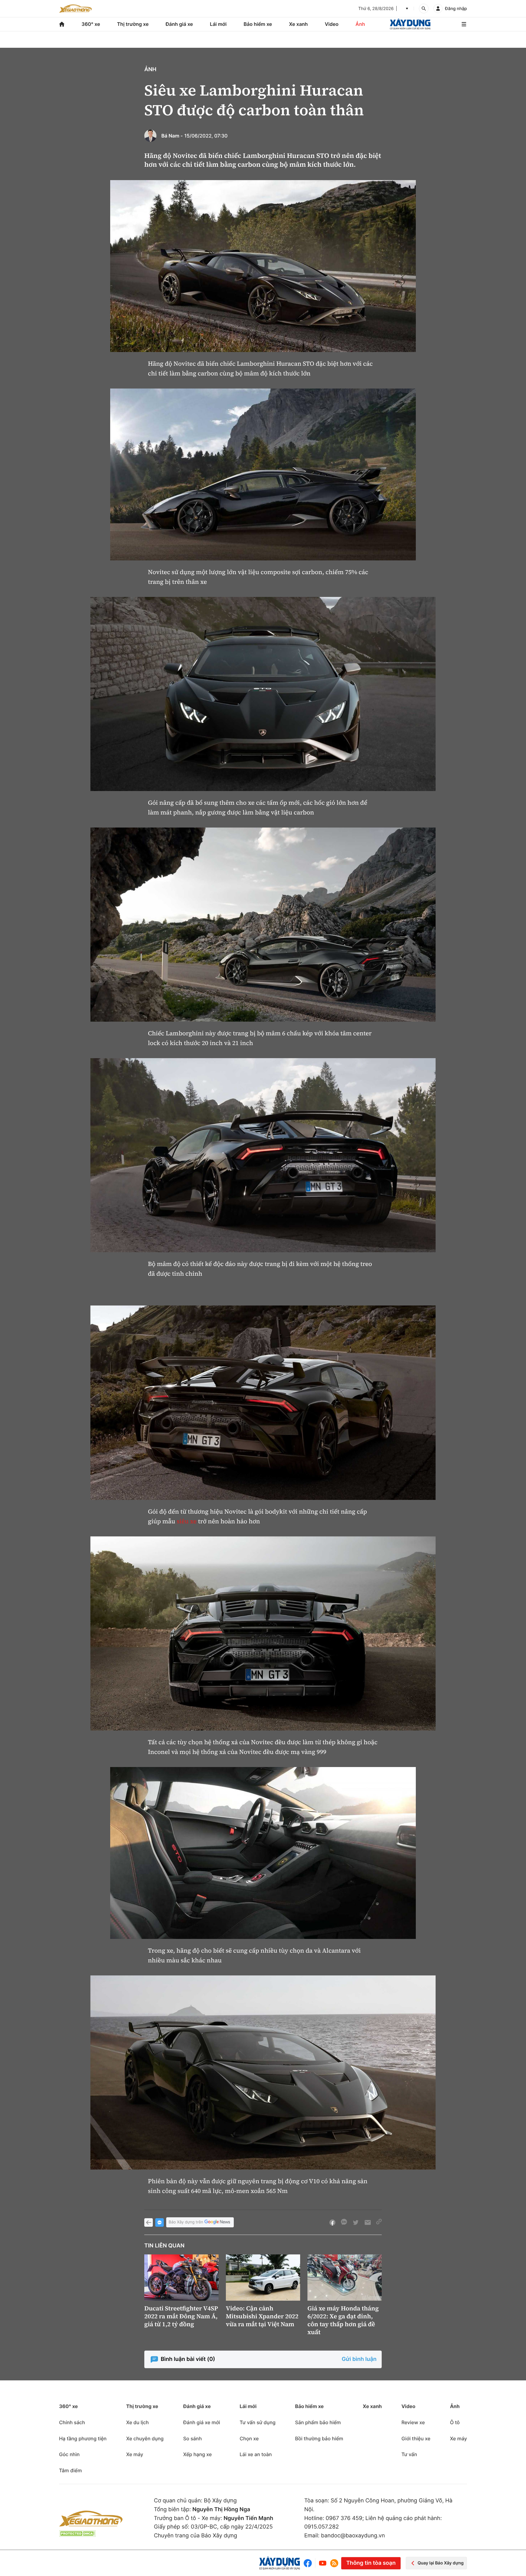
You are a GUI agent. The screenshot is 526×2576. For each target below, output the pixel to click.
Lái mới (218, 24)
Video (332, 24)
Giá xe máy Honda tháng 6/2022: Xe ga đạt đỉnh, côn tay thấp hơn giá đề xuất (343, 2320)
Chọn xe (249, 2438)
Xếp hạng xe (198, 2454)
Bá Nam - (172, 136)
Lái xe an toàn (256, 2454)
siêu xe (186, 1521)
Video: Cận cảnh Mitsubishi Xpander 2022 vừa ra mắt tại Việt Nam (262, 2316)
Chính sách (72, 2422)
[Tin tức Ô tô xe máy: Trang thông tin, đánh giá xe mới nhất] (75, 9)
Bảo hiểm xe (258, 24)
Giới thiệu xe (416, 2438)
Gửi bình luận (359, 2359)
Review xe (413, 2422)
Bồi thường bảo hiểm (319, 2438)
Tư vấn (409, 2454)
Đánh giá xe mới (202, 2422)
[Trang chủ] (62, 24)
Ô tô (455, 2422)
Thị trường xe (133, 24)
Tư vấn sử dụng (258, 2422)
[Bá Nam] (150, 136)
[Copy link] (379, 2222)
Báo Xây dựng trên (186, 2222)
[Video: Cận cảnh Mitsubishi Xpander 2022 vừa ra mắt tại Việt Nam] (263, 2278)
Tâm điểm (70, 2470)
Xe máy (135, 2454)
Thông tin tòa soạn (371, 2563)
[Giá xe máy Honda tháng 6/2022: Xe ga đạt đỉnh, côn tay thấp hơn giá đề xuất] (345, 2278)
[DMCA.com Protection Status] (77, 2534)
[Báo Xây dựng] (410, 24)
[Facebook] (309, 2563)
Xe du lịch (137, 2422)
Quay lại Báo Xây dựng (441, 2563)
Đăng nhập (456, 9)
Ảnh (360, 24)
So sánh (193, 2438)
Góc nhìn (69, 2454)
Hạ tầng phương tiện (83, 2438)
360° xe (91, 24)
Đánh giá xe (179, 24)
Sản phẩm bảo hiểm (318, 2422)
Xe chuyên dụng (145, 2438)
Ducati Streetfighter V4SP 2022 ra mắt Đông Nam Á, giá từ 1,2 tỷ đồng (181, 2316)
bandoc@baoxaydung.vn (353, 2536)
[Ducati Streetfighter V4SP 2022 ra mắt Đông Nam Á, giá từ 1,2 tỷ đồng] (181, 2278)
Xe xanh (298, 24)
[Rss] (334, 2563)
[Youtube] (323, 2563)
